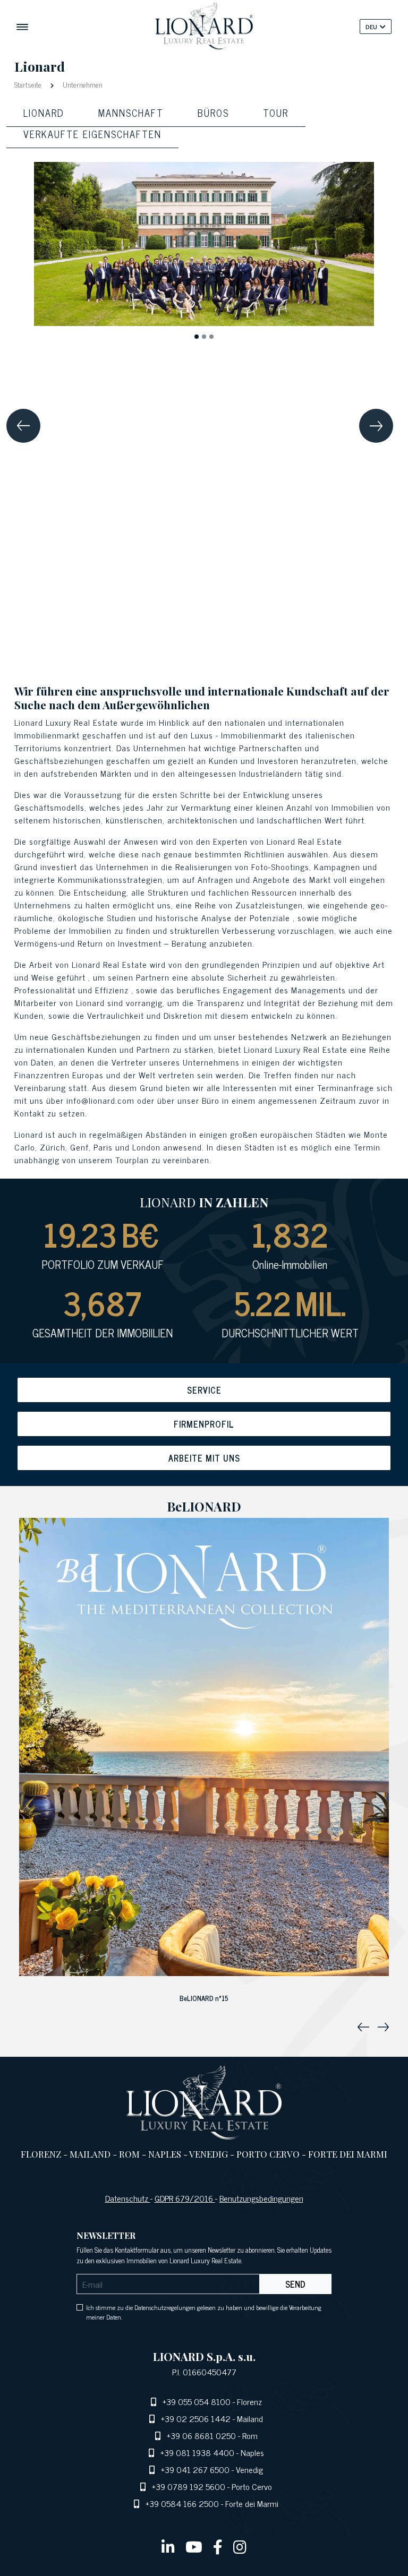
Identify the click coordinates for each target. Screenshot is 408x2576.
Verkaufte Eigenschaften (92, 134)
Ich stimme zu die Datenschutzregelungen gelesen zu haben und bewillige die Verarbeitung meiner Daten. (204, 2312)
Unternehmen (82, 84)
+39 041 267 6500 (195, 2469)
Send (295, 2284)
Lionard (44, 113)
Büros (213, 113)
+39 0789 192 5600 (189, 2486)
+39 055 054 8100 (197, 2401)
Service (204, 1390)
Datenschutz (128, 2198)
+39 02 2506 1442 (196, 2418)
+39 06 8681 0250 (201, 2435)
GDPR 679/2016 (185, 2198)
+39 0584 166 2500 (182, 2503)
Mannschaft (131, 113)
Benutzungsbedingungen (261, 2198)
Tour (276, 113)
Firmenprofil (204, 1424)
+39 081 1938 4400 (197, 2452)
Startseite (29, 84)
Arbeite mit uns (204, 1458)
